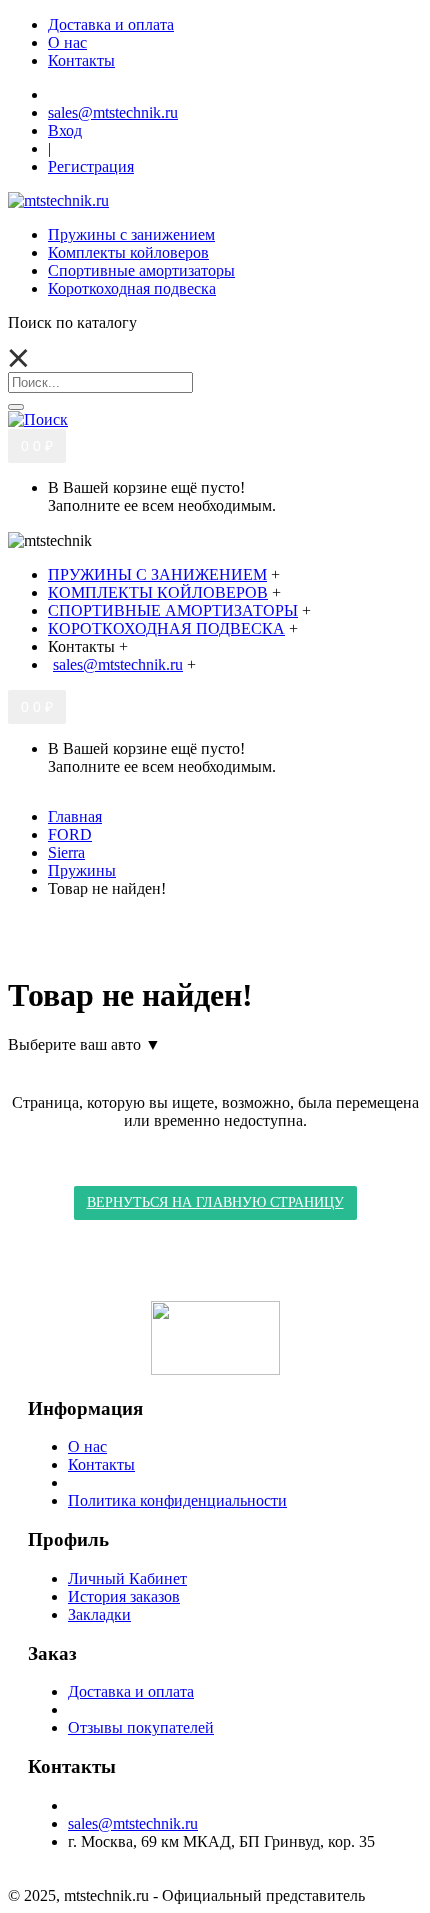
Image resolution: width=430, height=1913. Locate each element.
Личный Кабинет (127, 1578)
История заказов (124, 1596)
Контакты (101, 1464)
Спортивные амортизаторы (141, 270)
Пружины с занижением (131, 234)
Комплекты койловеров (128, 252)
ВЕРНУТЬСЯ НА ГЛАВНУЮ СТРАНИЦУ (215, 1202)
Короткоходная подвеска (132, 288)
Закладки (99, 1614)
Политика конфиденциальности (177, 1500)
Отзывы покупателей (141, 1727)
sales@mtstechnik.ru (133, 1823)
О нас (87, 1446)
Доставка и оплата (131, 1691)
